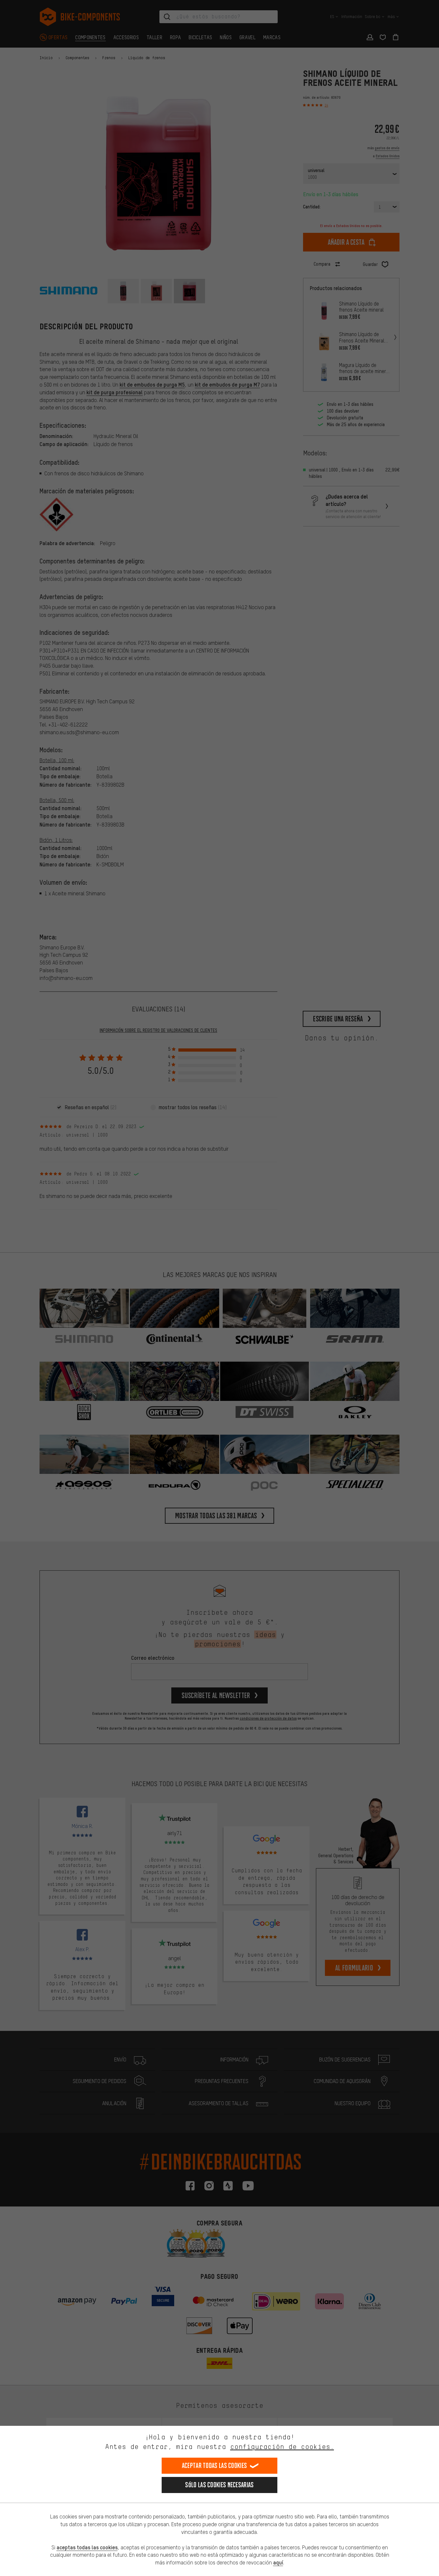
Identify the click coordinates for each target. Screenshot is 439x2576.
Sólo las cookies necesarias (219, 2485)
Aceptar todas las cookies (215, 2466)
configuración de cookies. (282, 2447)
